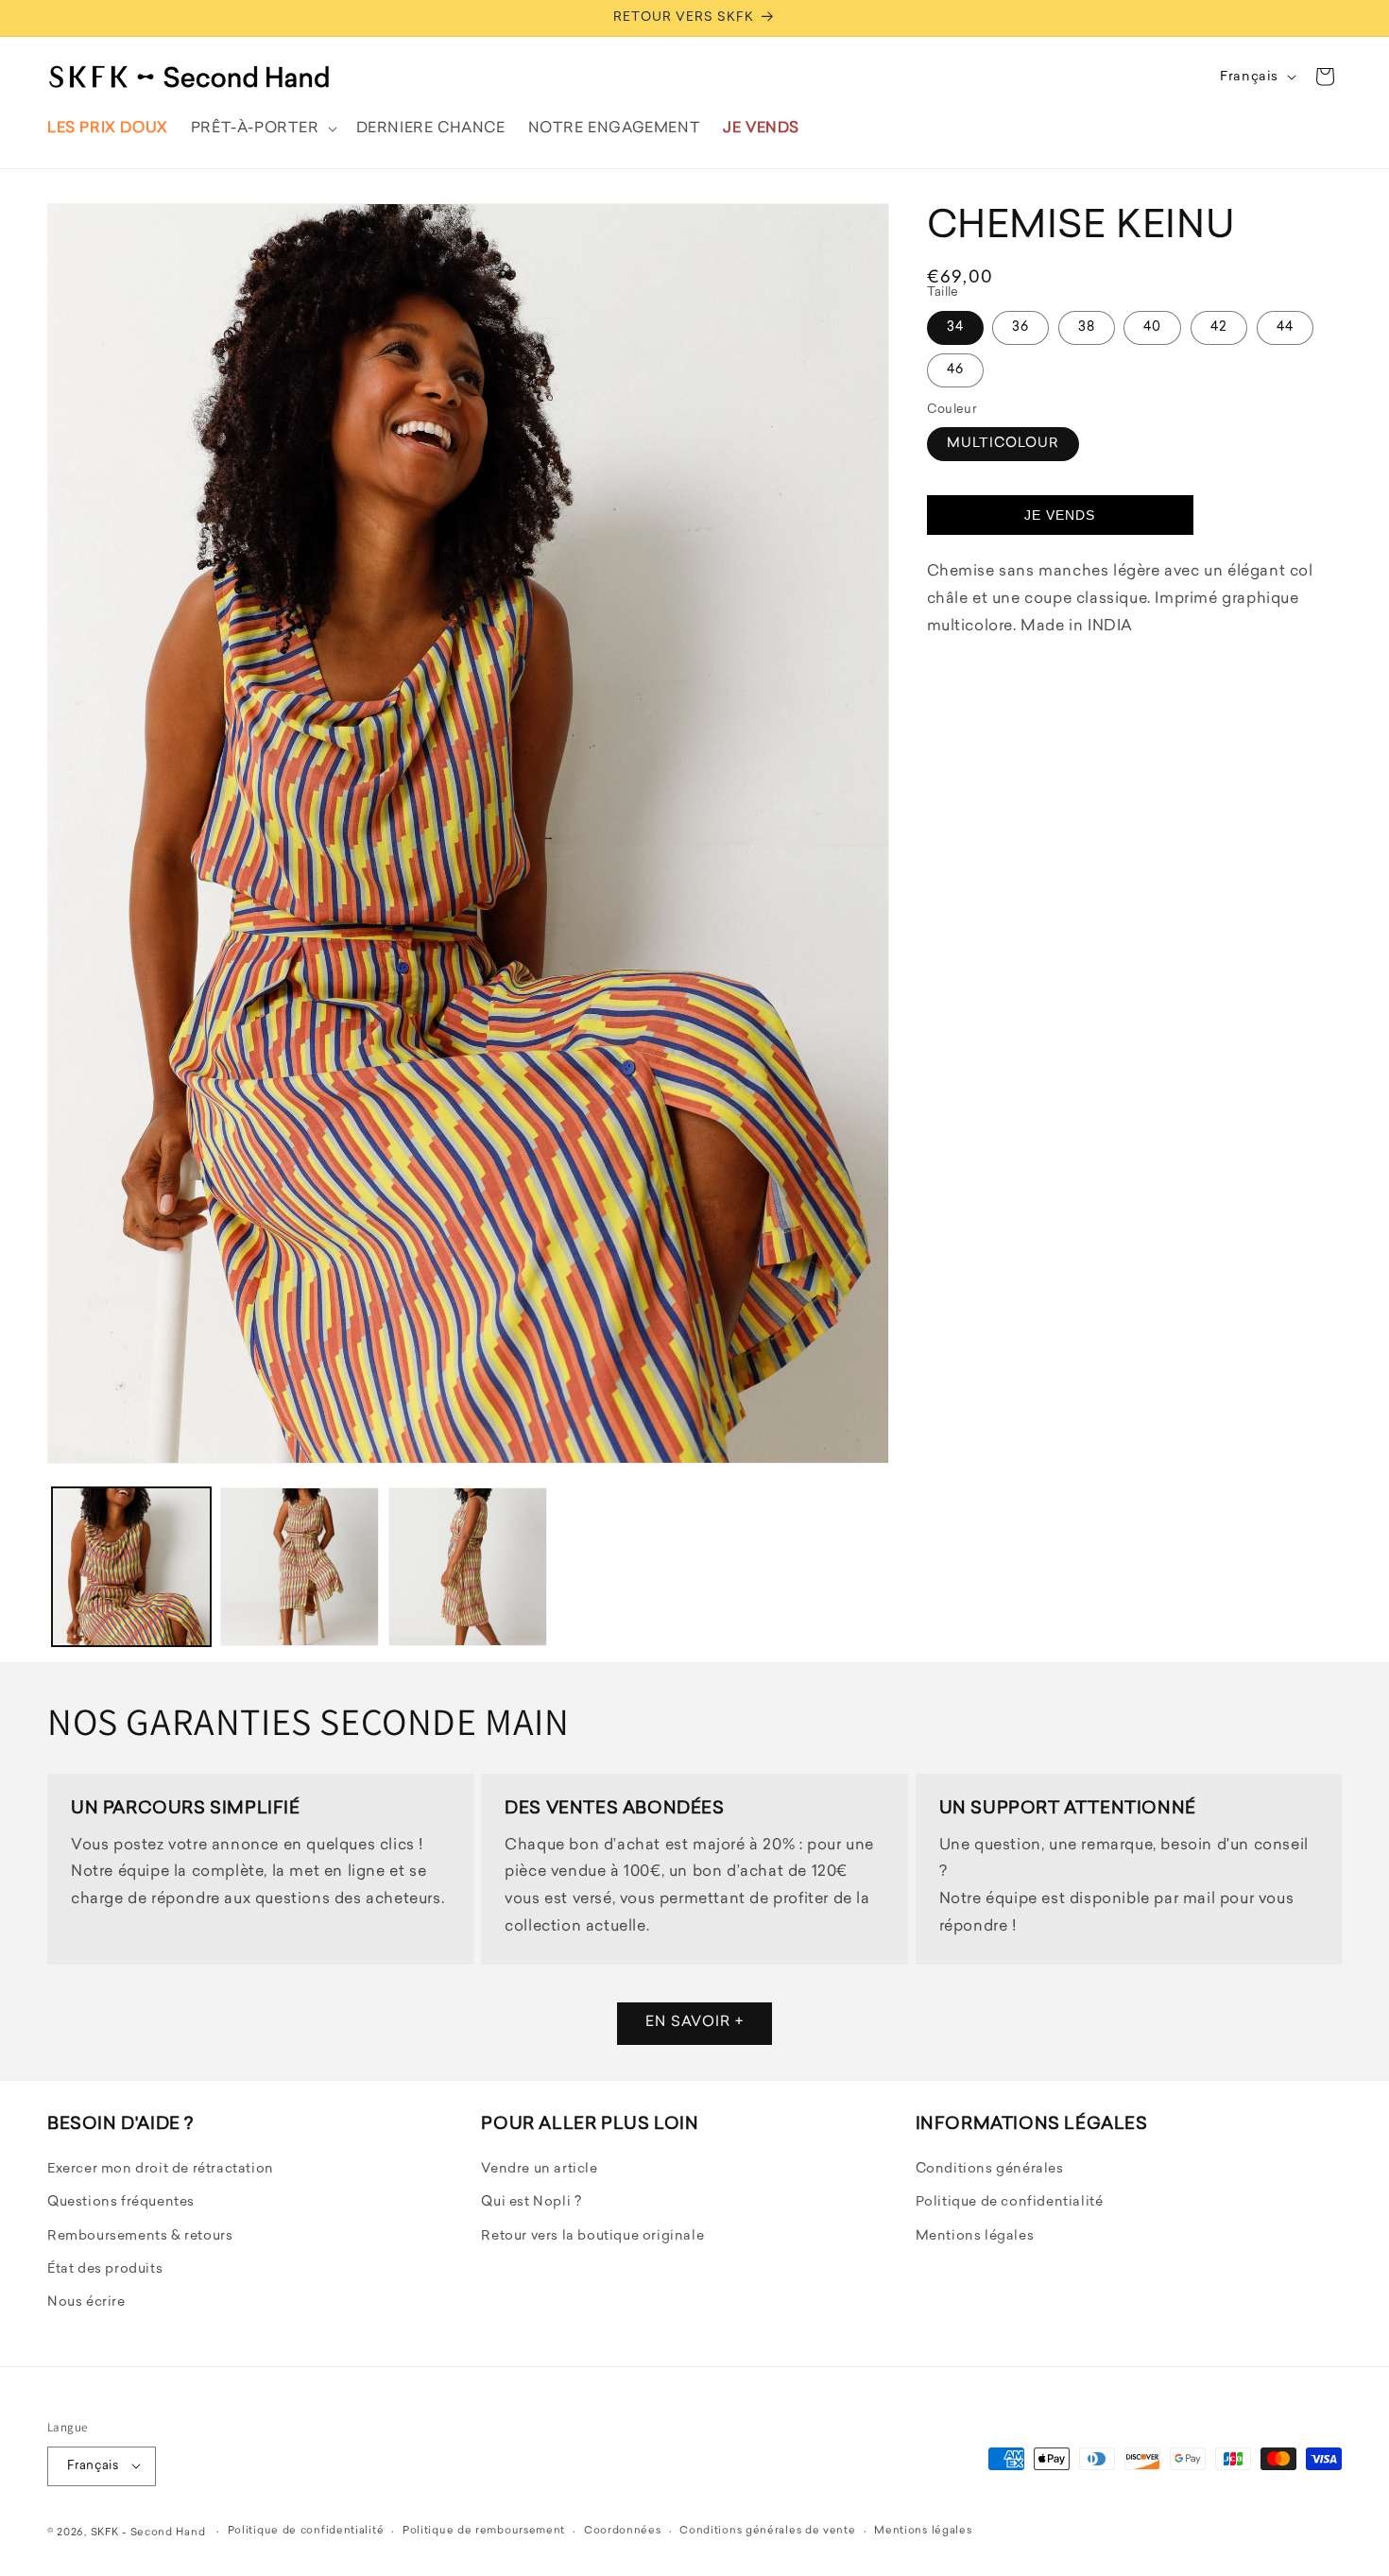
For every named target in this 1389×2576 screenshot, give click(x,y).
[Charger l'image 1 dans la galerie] (131, 1567)
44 (1285, 326)
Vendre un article (539, 2169)
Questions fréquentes (121, 2202)
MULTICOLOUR (1003, 444)
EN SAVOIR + (694, 2024)
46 (955, 369)
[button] (262, 129)
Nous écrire (86, 2302)
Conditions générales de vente (767, 2531)
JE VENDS (1060, 514)
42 (1219, 326)
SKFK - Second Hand (148, 2532)
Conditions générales (990, 2169)
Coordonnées (623, 2531)
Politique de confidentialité (1010, 2202)
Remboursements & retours (140, 2235)
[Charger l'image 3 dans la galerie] (468, 1567)
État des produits (105, 2269)
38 (1087, 326)
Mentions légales (975, 2235)
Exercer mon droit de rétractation (161, 2169)
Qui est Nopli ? (531, 2202)
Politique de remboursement (484, 2531)
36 (1020, 326)
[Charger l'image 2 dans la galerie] (300, 1567)
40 (1152, 326)
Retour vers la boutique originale (592, 2235)
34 (955, 326)
